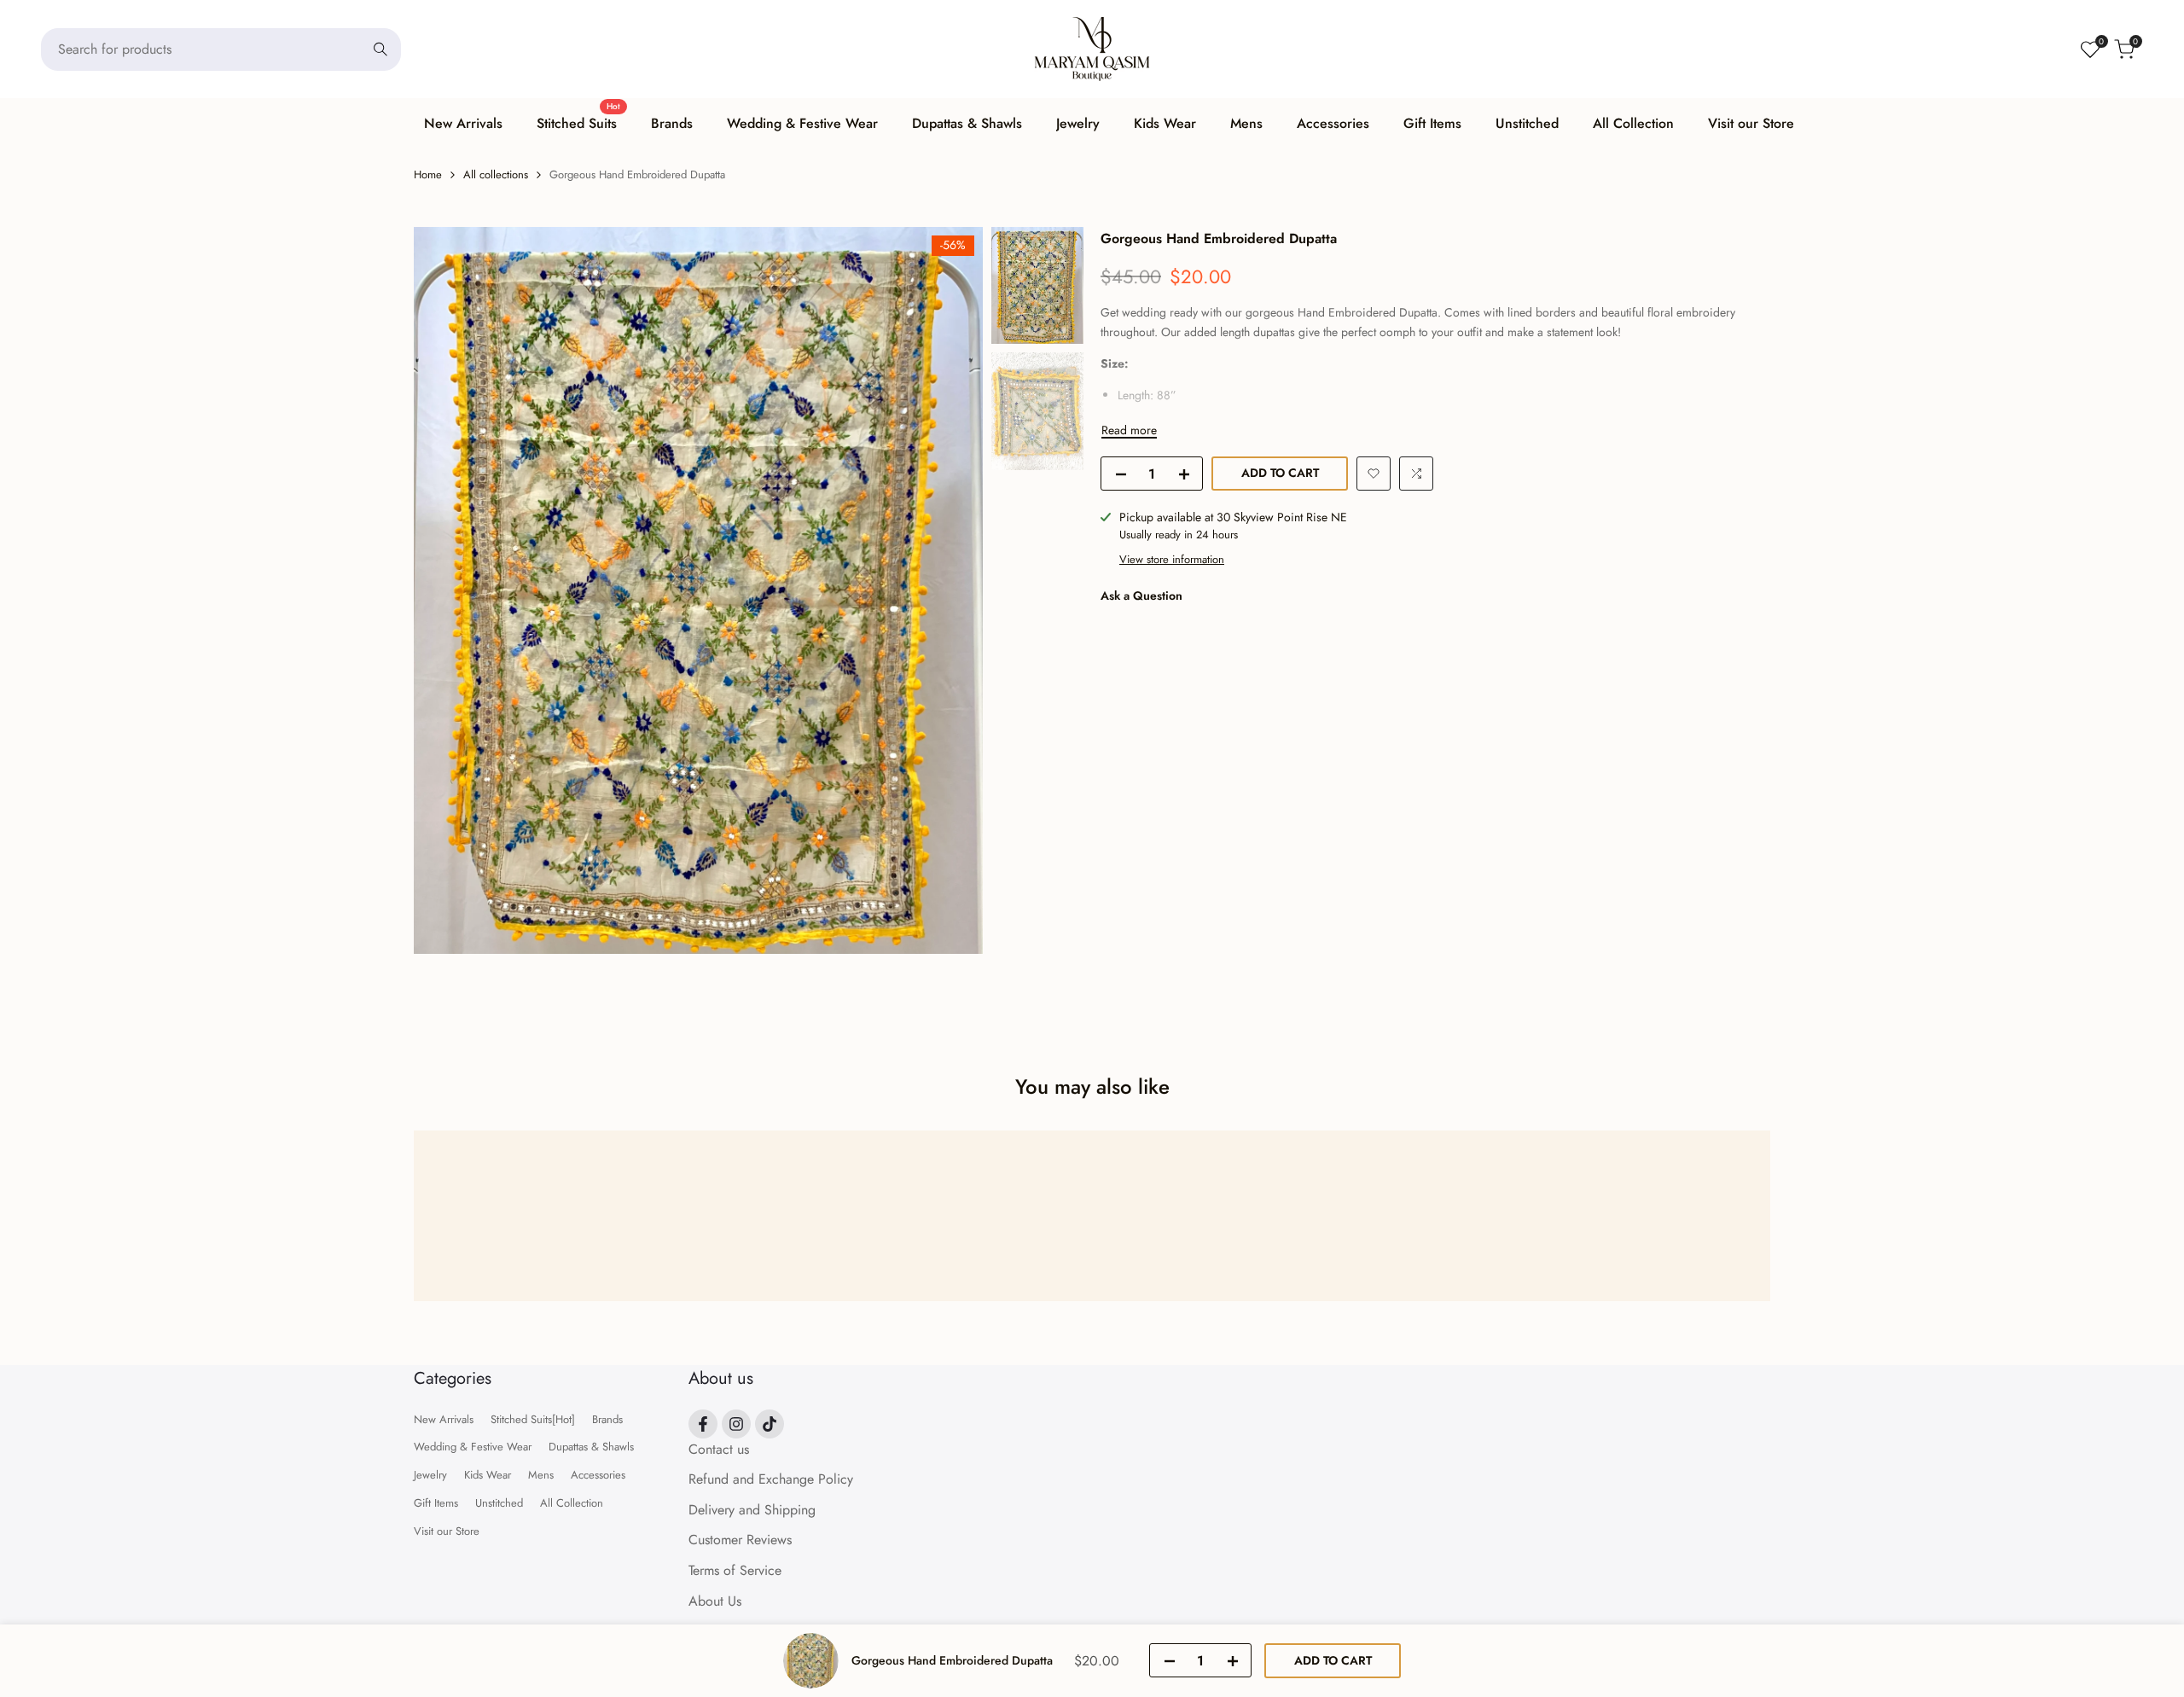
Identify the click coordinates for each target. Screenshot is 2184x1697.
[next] (949, 590)
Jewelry (430, 1475)
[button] (1374, 474)
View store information (1172, 559)
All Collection (572, 1503)
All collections (496, 174)
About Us (715, 1601)
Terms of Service (735, 1570)
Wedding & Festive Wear (473, 1447)
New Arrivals (444, 1419)
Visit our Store (447, 1531)
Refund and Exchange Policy (771, 1479)
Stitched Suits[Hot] (533, 1419)
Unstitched (499, 1503)
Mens (541, 1475)
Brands (607, 1419)
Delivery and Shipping (752, 1510)
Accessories (598, 1475)
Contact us (719, 1449)
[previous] (448, 590)
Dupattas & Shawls (591, 1447)
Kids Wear (488, 1475)
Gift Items (436, 1503)
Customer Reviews (740, 1540)
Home (428, 174)
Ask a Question (1141, 596)
